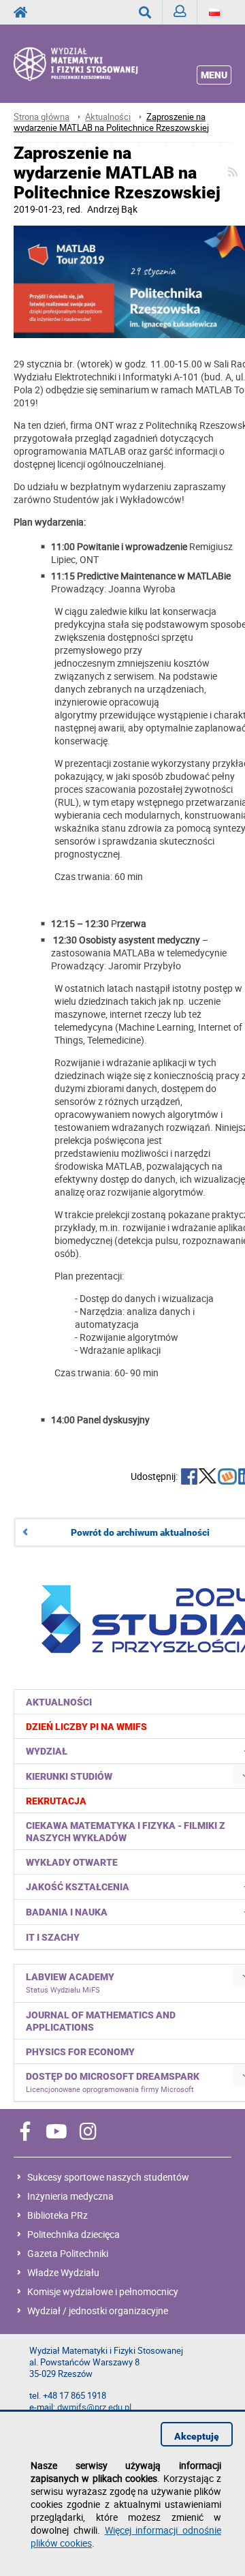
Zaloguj (180, 12)
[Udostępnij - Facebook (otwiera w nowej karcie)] (189, 1478)
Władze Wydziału (63, 2272)
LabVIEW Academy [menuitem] (70, 1983)
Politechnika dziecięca (73, 2234)
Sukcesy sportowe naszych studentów (108, 2177)
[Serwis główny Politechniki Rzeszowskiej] (24, 12)
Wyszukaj (145, 12)
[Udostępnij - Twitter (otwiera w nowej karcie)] (208, 1478)
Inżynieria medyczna (70, 2196)
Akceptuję (197, 2436)
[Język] (214, 12)
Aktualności (108, 117)
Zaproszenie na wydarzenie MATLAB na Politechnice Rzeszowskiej (111, 122)
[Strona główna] (92, 63)
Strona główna (42, 117)
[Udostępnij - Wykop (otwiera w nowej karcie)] (227, 1478)
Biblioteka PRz (58, 2215)
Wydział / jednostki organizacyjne (98, 2310)
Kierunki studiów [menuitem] (69, 1776)
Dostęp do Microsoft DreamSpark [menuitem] (113, 2082)
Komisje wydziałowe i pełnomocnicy (103, 2291)
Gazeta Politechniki (68, 2253)
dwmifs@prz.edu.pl (94, 2407)
